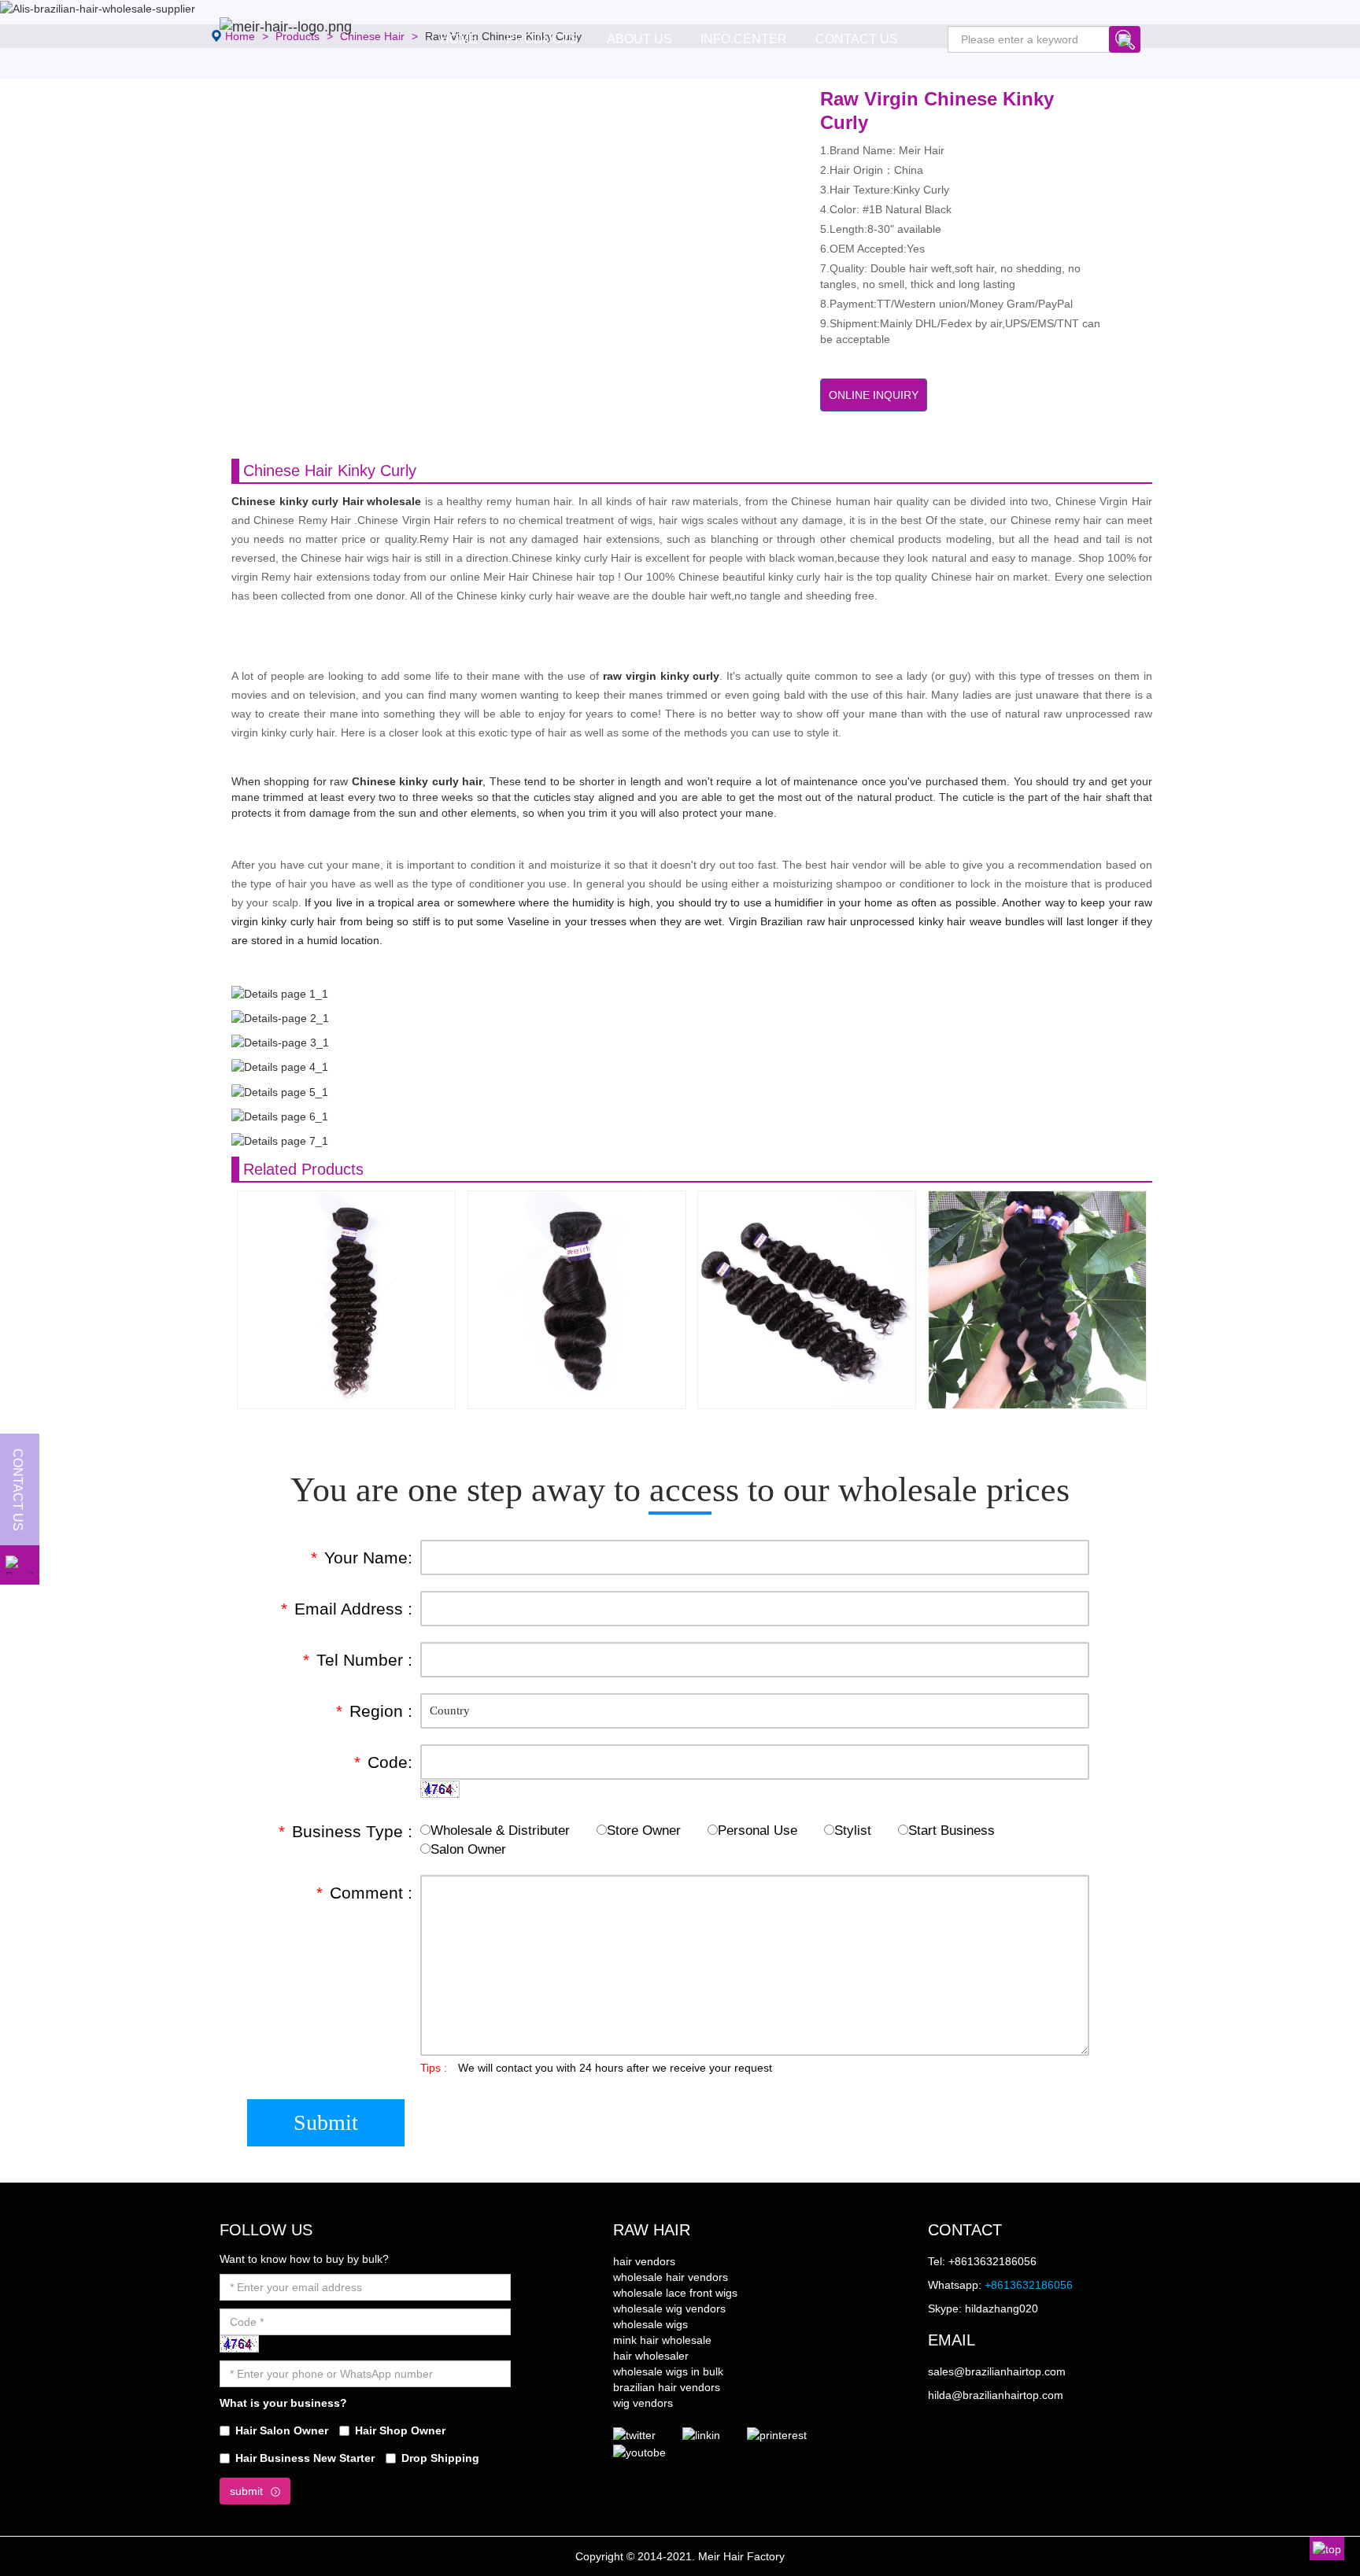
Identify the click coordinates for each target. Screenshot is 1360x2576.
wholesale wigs (650, 2324)
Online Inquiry (874, 395)
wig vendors (643, 2403)
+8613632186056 (1029, 2285)
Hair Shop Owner (400, 2430)
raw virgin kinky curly (662, 676)
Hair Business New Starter (305, 2458)
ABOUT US (639, 39)
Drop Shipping (440, 2458)
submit (246, 2491)
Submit (326, 2122)
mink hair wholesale (662, 2340)
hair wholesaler (651, 2356)
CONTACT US (857, 39)
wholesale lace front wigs (675, 2293)
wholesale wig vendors (669, 2308)
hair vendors (644, 2261)
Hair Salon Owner (282, 2430)
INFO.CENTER (744, 39)
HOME (459, 39)
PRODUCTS (542, 39)
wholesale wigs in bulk (668, 2371)
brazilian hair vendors (667, 2387)
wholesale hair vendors (671, 2277)
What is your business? (283, 2403)
